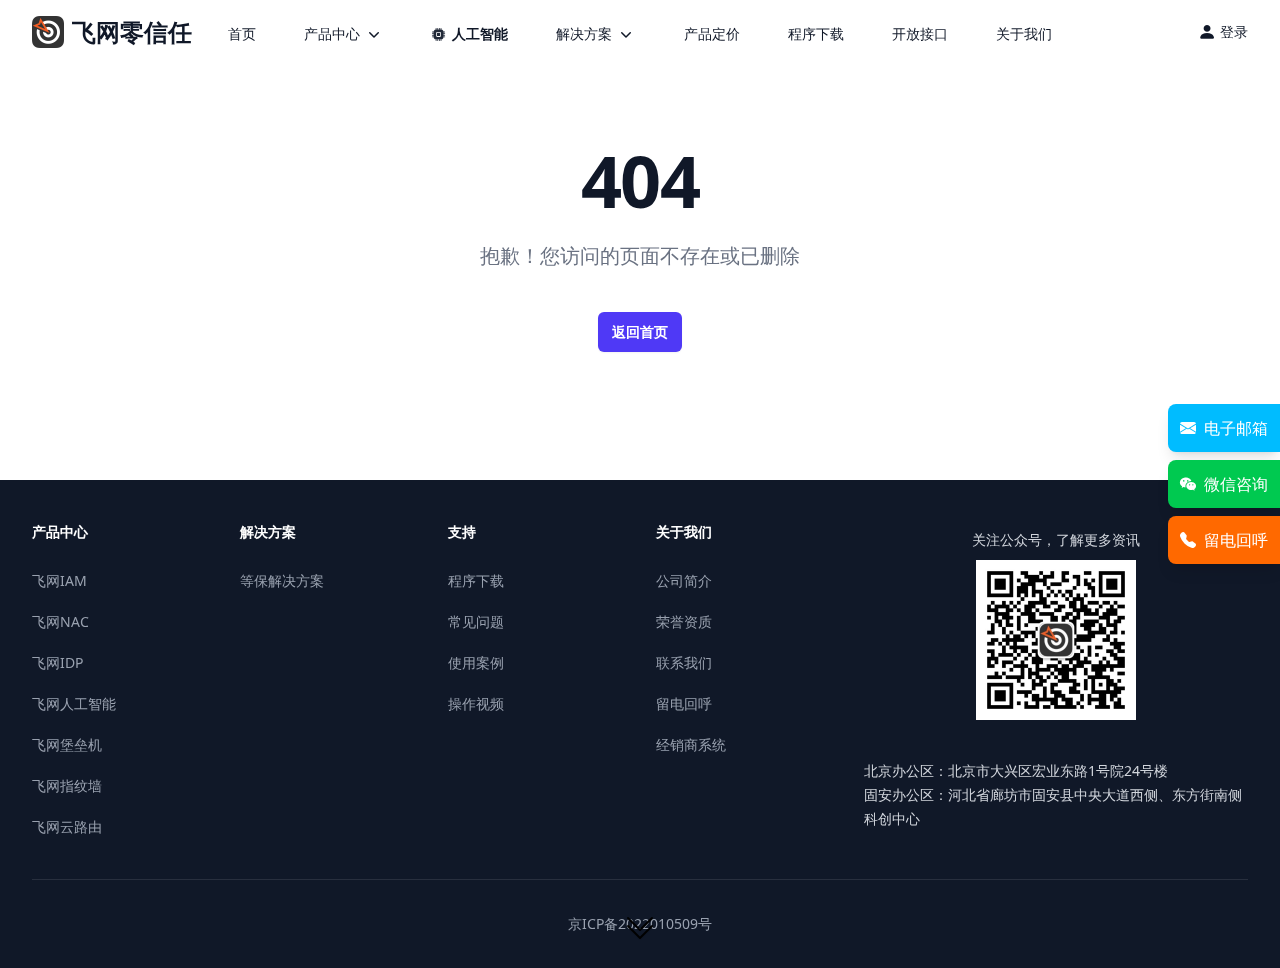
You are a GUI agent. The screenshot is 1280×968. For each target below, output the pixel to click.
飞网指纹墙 (67, 785)
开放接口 (920, 33)
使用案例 (476, 662)
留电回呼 (684, 703)
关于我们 (1024, 33)
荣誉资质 (684, 621)
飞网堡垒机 (67, 744)
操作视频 (476, 703)
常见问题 (476, 621)
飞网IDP (57, 662)
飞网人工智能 (74, 703)
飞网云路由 (67, 826)
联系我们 (684, 662)
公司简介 (684, 580)
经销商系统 (691, 744)
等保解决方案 (282, 580)
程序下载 (816, 33)
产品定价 (712, 33)
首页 (242, 33)
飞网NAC (60, 621)
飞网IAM (59, 580)
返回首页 (640, 331)
